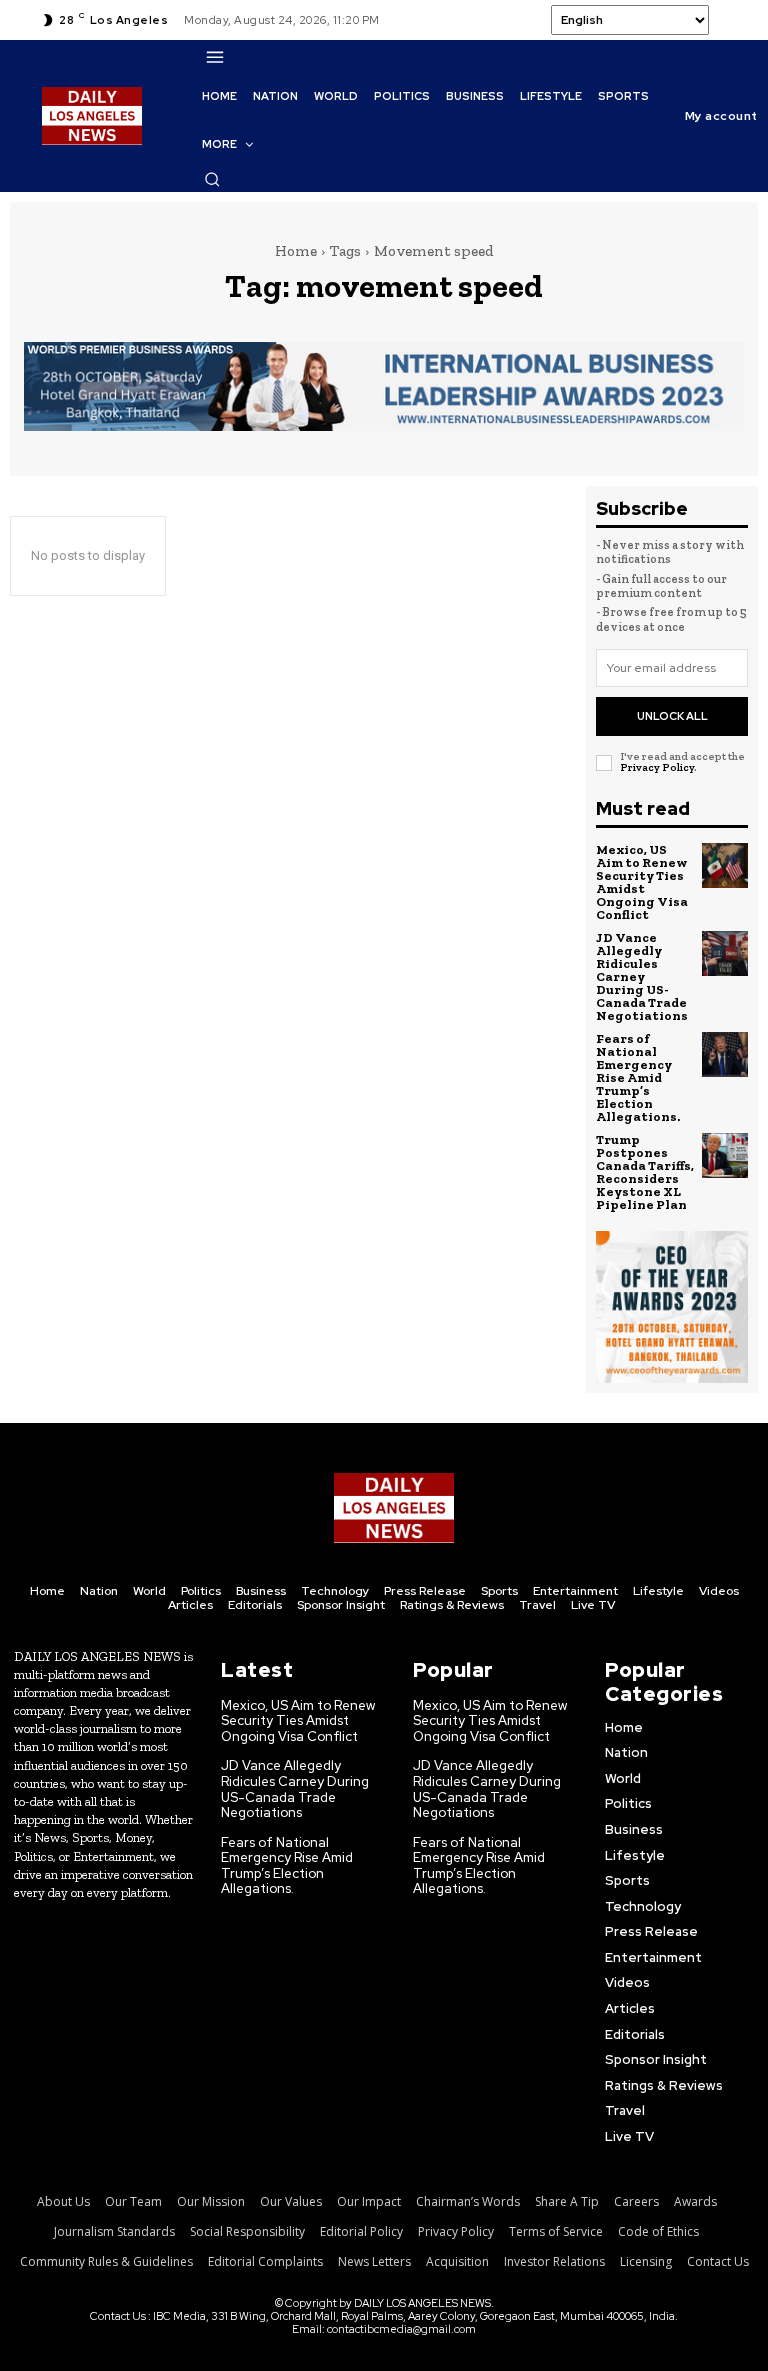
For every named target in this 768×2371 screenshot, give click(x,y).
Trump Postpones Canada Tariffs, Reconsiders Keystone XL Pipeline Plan (645, 1172)
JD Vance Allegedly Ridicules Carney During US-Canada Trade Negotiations (642, 976)
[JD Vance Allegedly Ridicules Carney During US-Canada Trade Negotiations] (725, 954)
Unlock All (672, 716)
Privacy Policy (657, 767)
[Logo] (394, 1508)
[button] (212, 179)
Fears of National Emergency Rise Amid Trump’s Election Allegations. (638, 1077)
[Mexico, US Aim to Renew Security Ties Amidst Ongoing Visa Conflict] (725, 866)
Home (296, 251)
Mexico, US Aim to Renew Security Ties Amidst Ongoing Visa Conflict (642, 882)
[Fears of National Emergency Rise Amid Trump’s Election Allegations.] (725, 1055)
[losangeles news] (92, 116)
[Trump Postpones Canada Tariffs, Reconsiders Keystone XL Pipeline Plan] (725, 1156)
